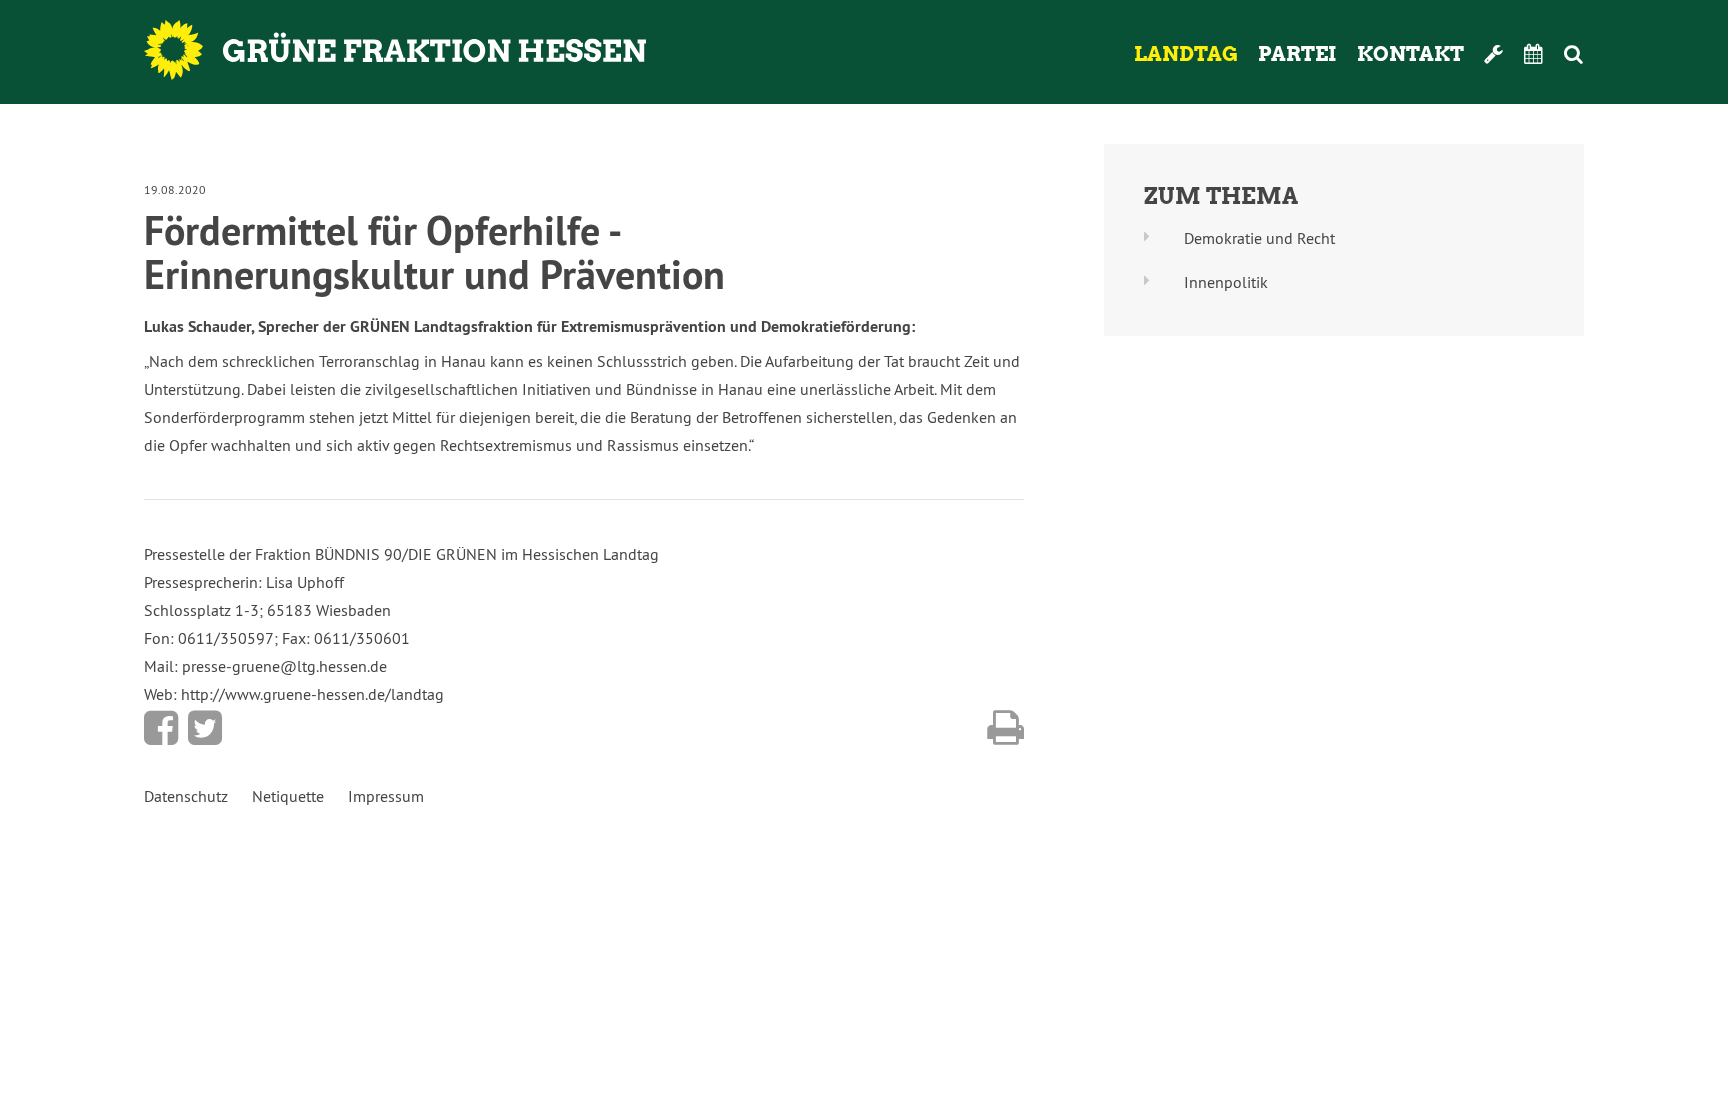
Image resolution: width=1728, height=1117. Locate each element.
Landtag (1186, 54)
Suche (1600, 54)
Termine (1534, 54)
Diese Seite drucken (1005, 728)
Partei (1297, 54)
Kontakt (1410, 54)
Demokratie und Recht (1259, 238)
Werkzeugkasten (1494, 54)
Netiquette (288, 796)
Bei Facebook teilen (161, 728)
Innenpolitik (1226, 282)
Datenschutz (186, 796)
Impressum (386, 796)
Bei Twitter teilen (205, 728)
